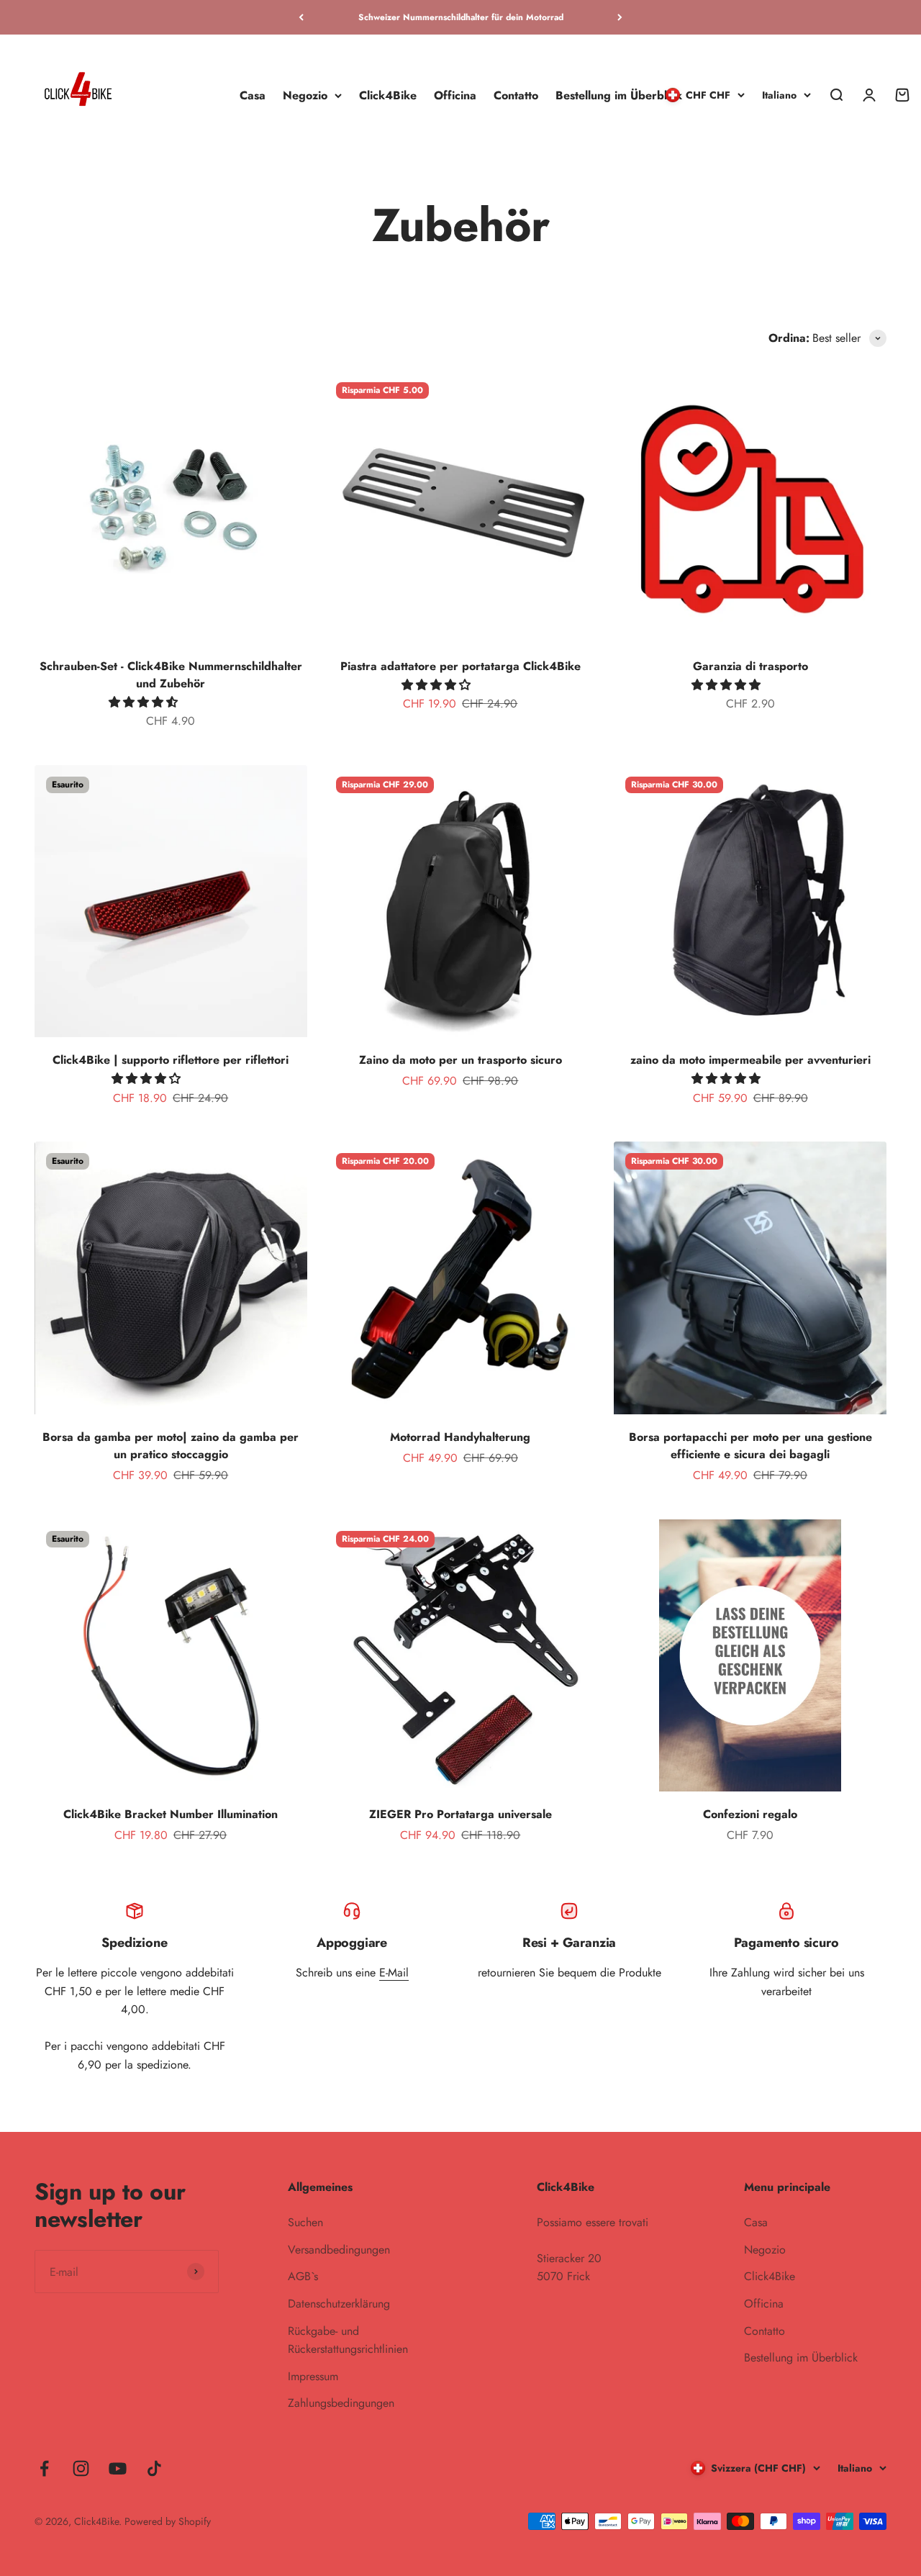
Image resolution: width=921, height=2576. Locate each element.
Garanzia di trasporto (750, 666)
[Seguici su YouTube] (118, 2468)
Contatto (516, 95)
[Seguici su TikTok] (154, 2468)
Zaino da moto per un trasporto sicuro (460, 1060)
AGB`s (303, 2276)
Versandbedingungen (339, 2250)
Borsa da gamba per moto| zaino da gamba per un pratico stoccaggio (171, 1446)
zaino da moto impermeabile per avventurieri (750, 1060)
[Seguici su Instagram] (81, 2468)
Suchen (305, 2222)
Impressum (313, 2376)
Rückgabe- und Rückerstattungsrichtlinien (348, 2340)
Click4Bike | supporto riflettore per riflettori (171, 1060)
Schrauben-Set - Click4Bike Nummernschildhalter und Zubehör (171, 675)
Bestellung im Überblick (619, 95)
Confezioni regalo (750, 1814)
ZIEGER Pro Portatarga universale (460, 1814)
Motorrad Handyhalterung (460, 1437)
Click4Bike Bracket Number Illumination (171, 1814)
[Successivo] (620, 17)
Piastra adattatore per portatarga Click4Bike (460, 666)
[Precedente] (301, 17)
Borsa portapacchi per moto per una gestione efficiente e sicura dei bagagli (750, 1446)
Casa (253, 95)
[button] (145, 702)
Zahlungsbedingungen (341, 2403)
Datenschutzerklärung (339, 2304)
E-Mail (394, 1972)
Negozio (305, 95)
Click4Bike (388, 95)
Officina (455, 95)
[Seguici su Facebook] (44, 2468)
